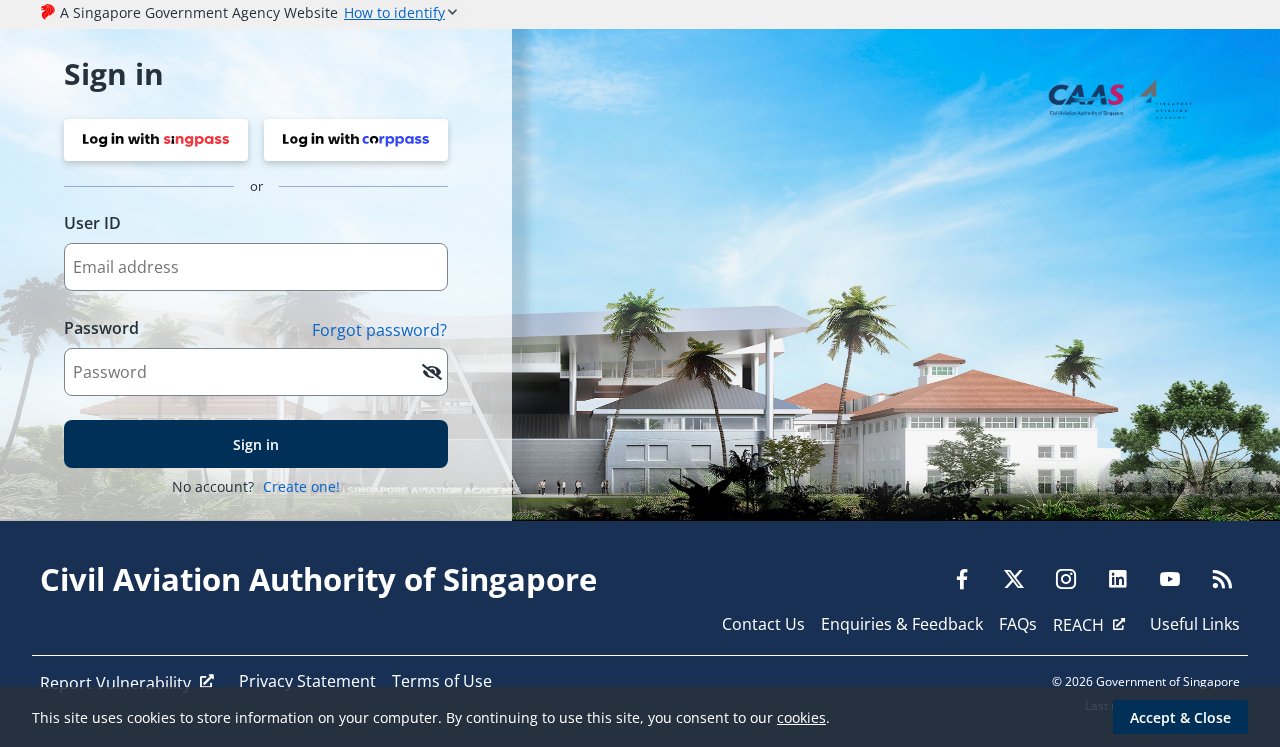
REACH (1078, 625)
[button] (156, 140)
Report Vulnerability (115, 683)
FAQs (1018, 624)
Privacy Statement (307, 681)
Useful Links (1195, 624)
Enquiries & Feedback (902, 624)
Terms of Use (442, 681)
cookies (801, 717)
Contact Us (763, 624)
